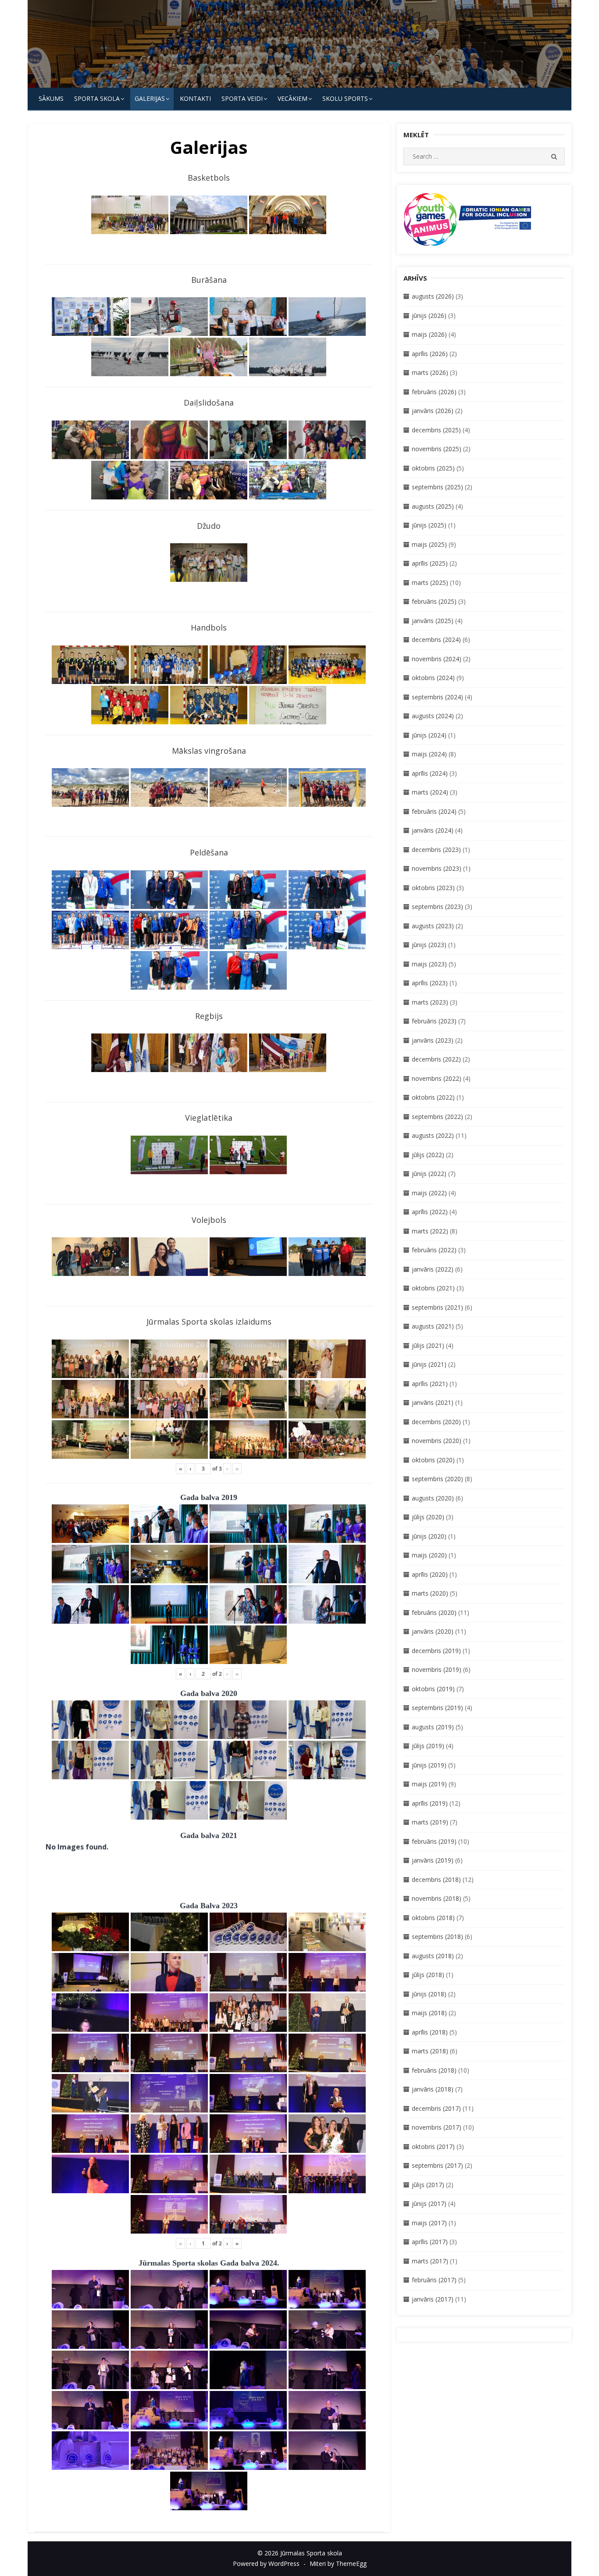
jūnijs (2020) (429, 1536)
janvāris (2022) (433, 1269)
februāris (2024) (434, 811)
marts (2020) (430, 1593)
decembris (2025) (436, 430)
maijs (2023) (429, 964)
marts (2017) (430, 2261)
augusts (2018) (433, 1956)
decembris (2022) (436, 1059)
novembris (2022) (437, 1078)
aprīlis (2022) (430, 1212)
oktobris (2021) (433, 1288)
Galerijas (150, 98)
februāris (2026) (434, 392)
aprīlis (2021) (430, 1384)
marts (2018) (430, 2051)
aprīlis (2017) (430, 2242)
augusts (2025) (433, 506)
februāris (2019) (434, 1841)
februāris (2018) (434, 2070)
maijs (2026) (429, 334)
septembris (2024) (437, 697)
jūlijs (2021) (428, 1345)
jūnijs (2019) (429, 1765)
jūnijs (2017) (429, 2204)
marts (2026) (430, 372)
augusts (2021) (433, 1326)
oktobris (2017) (433, 2147)
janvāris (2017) (433, 2299)
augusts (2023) (433, 926)
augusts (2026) (433, 296)
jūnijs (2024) (429, 735)
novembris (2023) (437, 868)
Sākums (51, 98)
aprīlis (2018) (430, 2032)
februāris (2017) (434, 2280)
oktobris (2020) (433, 1460)
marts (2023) (430, 1002)
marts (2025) (430, 583)
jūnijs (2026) (429, 315)
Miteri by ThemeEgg (338, 2564)
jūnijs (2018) (429, 1994)
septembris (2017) (437, 2165)
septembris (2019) (437, 1708)
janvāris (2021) (433, 1402)
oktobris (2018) (433, 1918)
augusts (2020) (433, 1498)
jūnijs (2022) (429, 1174)
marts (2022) (430, 1231)
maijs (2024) (429, 754)
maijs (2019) (429, 1784)
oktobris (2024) (433, 678)
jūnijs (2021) (429, 1364)
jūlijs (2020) (428, 1517)
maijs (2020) (429, 1555)
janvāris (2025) (433, 621)
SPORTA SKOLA (97, 98)
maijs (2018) (429, 2013)
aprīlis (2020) (430, 1574)
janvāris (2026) (433, 411)
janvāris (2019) (433, 1860)
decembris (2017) (436, 2108)
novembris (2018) (437, 1898)
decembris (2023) (436, 850)
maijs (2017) (429, 2223)
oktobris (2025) (433, 468)
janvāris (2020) (433, 1631)
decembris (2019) (436, 1651)
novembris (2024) (437, 659)
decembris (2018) (436, 1879)
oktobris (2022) (433, 1097)
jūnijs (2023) (429, 945)
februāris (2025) (434, 601)
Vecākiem (292, 98)
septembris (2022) (437, 1117)
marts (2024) (430, 792)
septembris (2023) (437, 907)
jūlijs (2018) (428, 1975)
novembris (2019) (437, 1669)
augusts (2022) (433, 1135)
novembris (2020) (437, 1441)
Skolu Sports (345, 98)
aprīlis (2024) (430, 773)
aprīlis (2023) (430, 983)
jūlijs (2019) (428, 1746)
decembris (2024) (436, 640)
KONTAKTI (195, 98)
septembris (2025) (437, 487)
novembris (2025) (437, 449)
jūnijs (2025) (429, 525)
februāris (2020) (434, 1612)
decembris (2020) (436, 1422)
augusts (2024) (433, 716)
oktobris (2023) (433, 888)
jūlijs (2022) (428, 1155)
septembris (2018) (437, 1936)
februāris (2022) (434, 1250)
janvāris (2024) (433, 830)
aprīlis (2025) (430, 563)
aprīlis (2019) (430, 1803)
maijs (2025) (429, 544)
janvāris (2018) (433, 2089)
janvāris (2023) (433, 1040)
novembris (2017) (437, 2127)
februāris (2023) (434, 1021)
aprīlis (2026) (430, 354)
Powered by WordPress (266, 2564)
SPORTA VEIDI (242, 98)
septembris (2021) (437, 1307)
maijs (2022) (429, 1193)
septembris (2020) (437, 1479)
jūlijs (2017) (428, 2185)
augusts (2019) (433, 1727)
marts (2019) (430, 1822)
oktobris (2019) (433, 1689)
